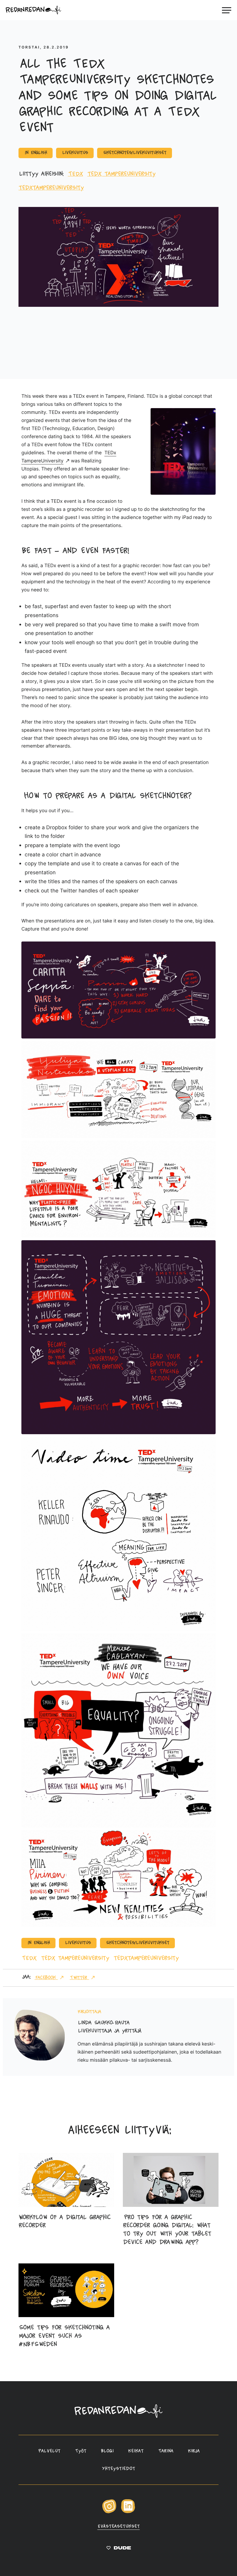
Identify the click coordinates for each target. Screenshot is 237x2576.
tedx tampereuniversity (121, 174)
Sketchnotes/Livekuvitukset (135, 153)
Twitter (79, 1978)
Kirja (194, 2451)
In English (36, 153)
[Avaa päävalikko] (227, 10)
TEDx (75, 174)
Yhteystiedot (118, 2469)
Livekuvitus (75, 153)
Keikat (136, 2451)
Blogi (107, 2451)
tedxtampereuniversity (51, 188)
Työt (81, 2451)
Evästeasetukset (119, 2527)
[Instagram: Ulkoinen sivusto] (109, 2512)
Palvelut (49, 2451)
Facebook (46, 1978)
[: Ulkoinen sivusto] (119, 2549)
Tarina (166, 2451)
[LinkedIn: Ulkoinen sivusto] (128, 2512)
